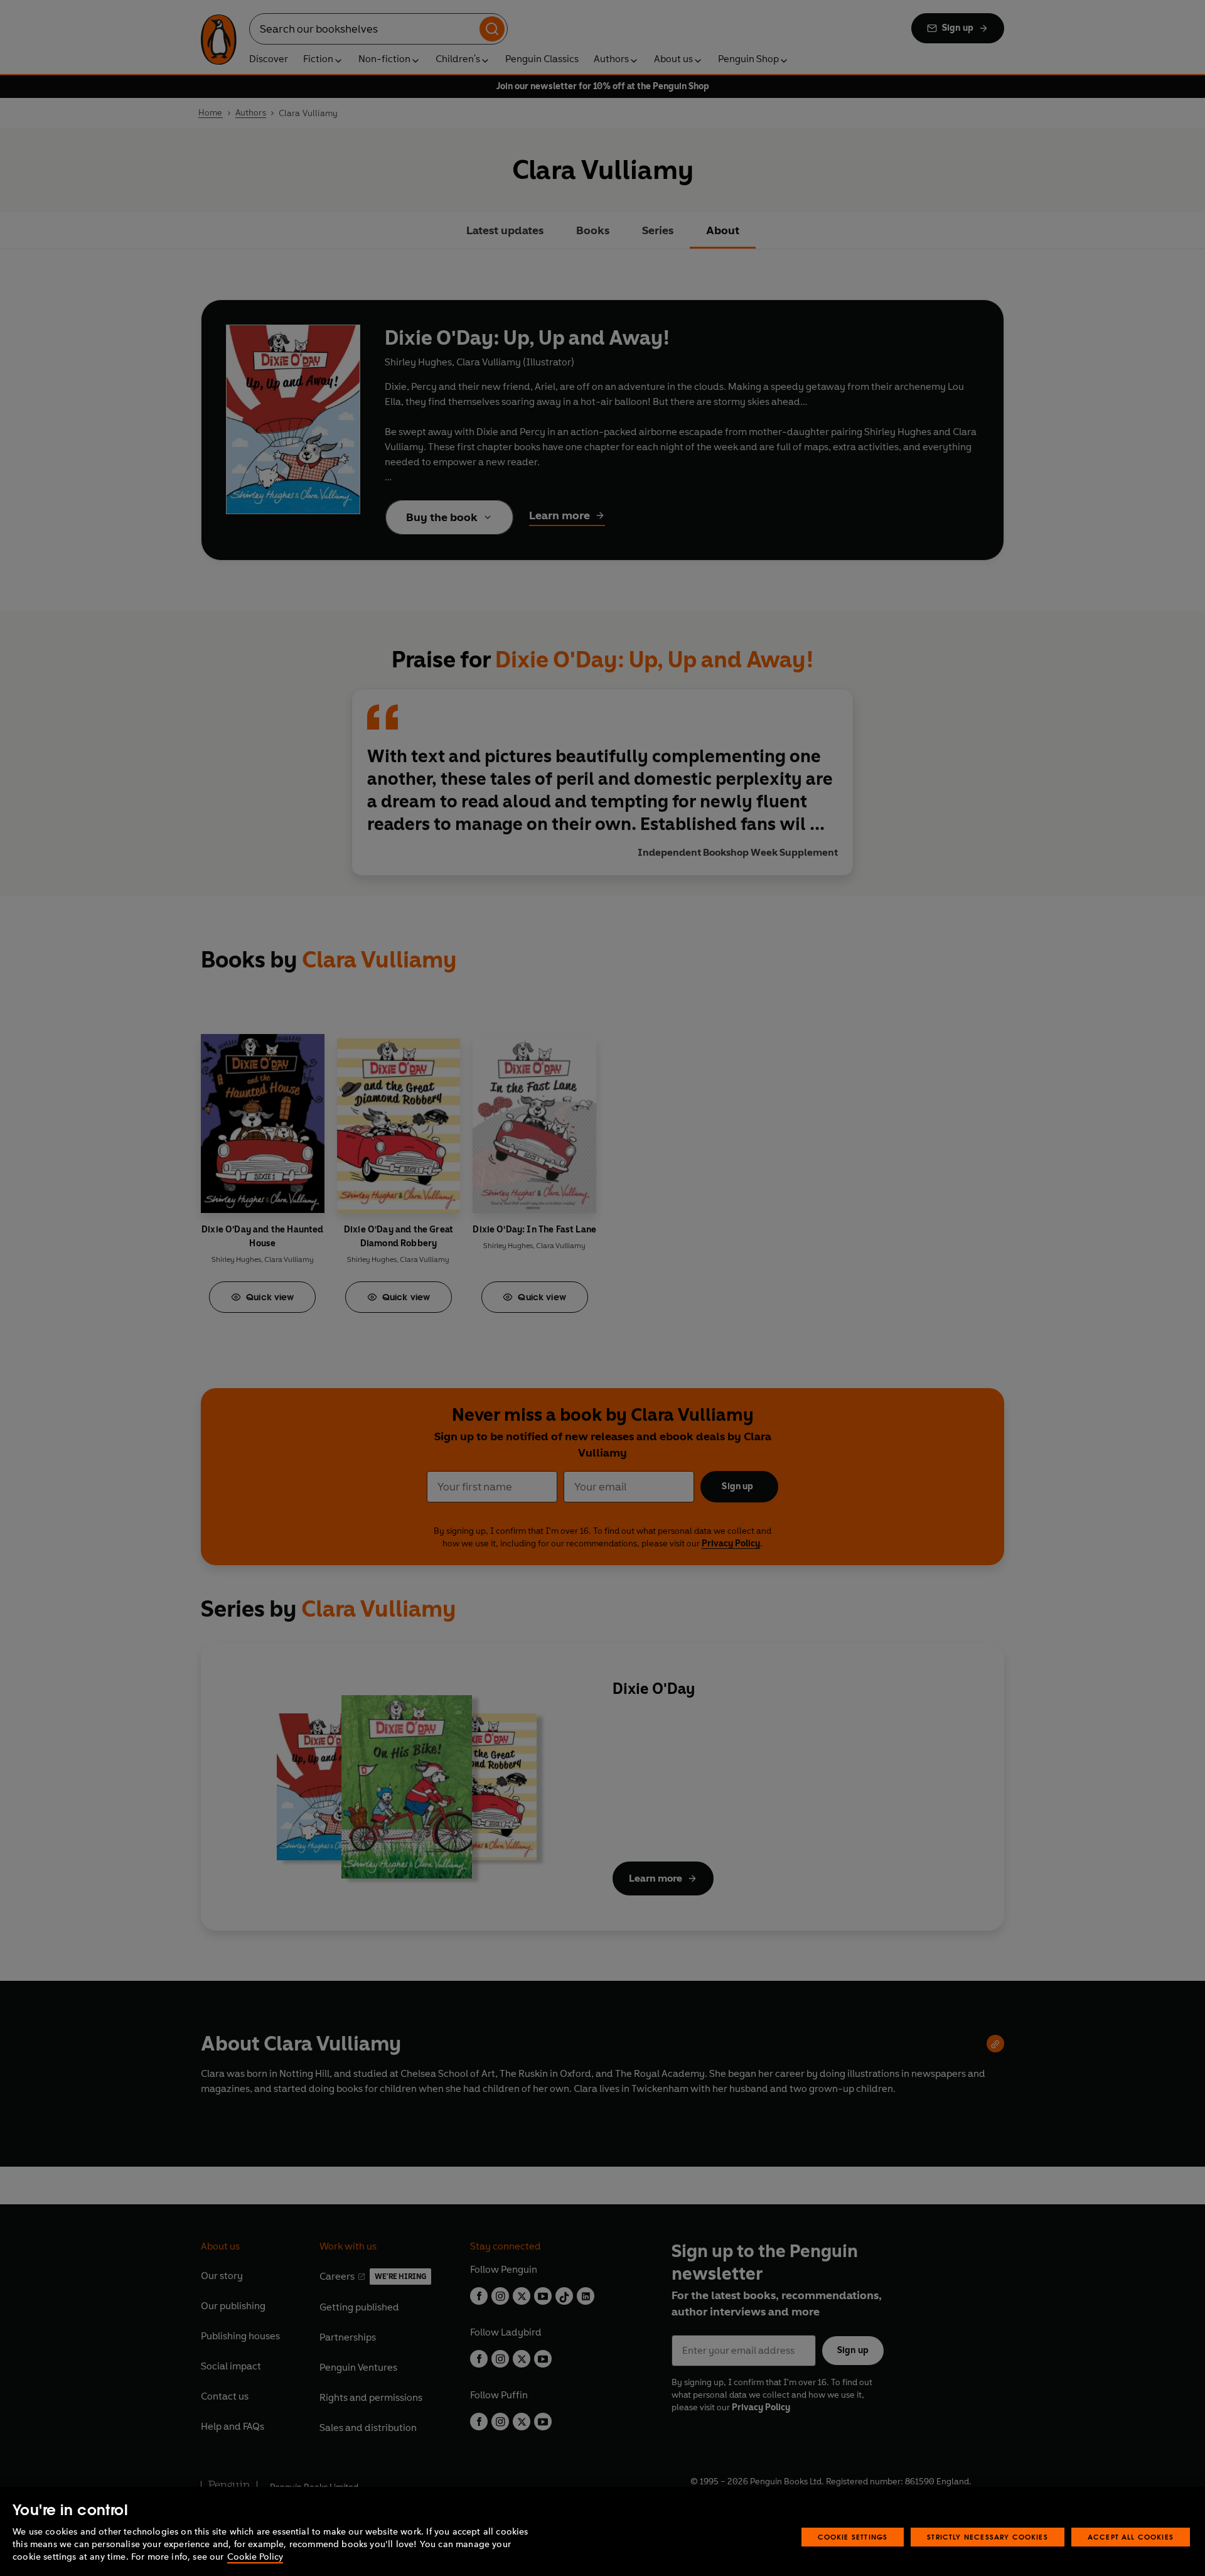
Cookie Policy (255, 2557)
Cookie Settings (853, 2537)
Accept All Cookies (1131, 2537)
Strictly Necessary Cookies (988, 2537)
